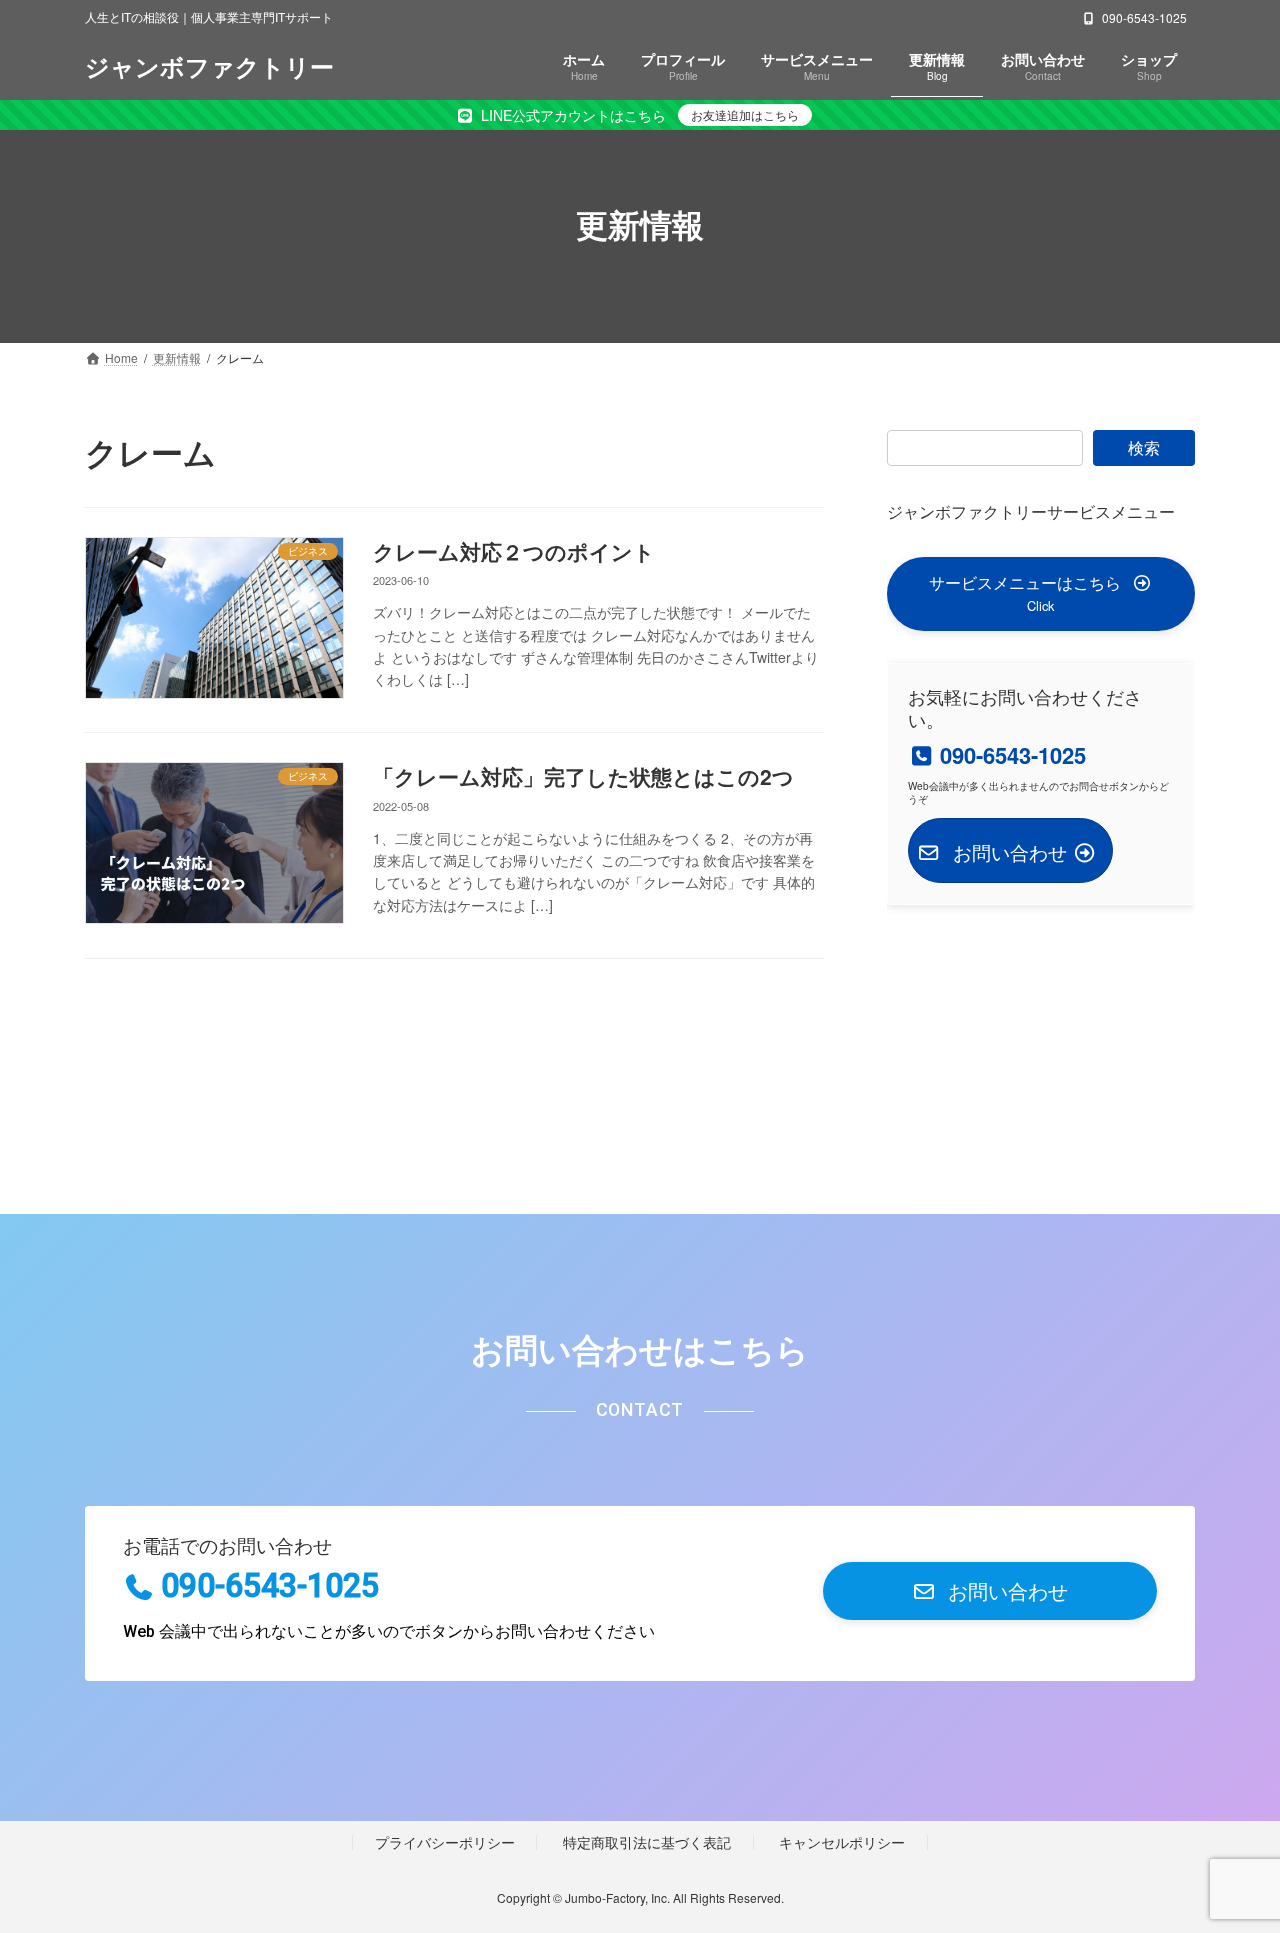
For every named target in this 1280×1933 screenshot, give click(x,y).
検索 (1144, 447)
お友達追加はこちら (745, 114)
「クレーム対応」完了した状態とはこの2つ (583, 776)
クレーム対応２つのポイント (514, 551)
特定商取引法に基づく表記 (647, 1841)
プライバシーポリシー (445, 1841)
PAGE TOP (1230, 1856)
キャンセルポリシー (842, 1841)
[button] (1041, 593)
